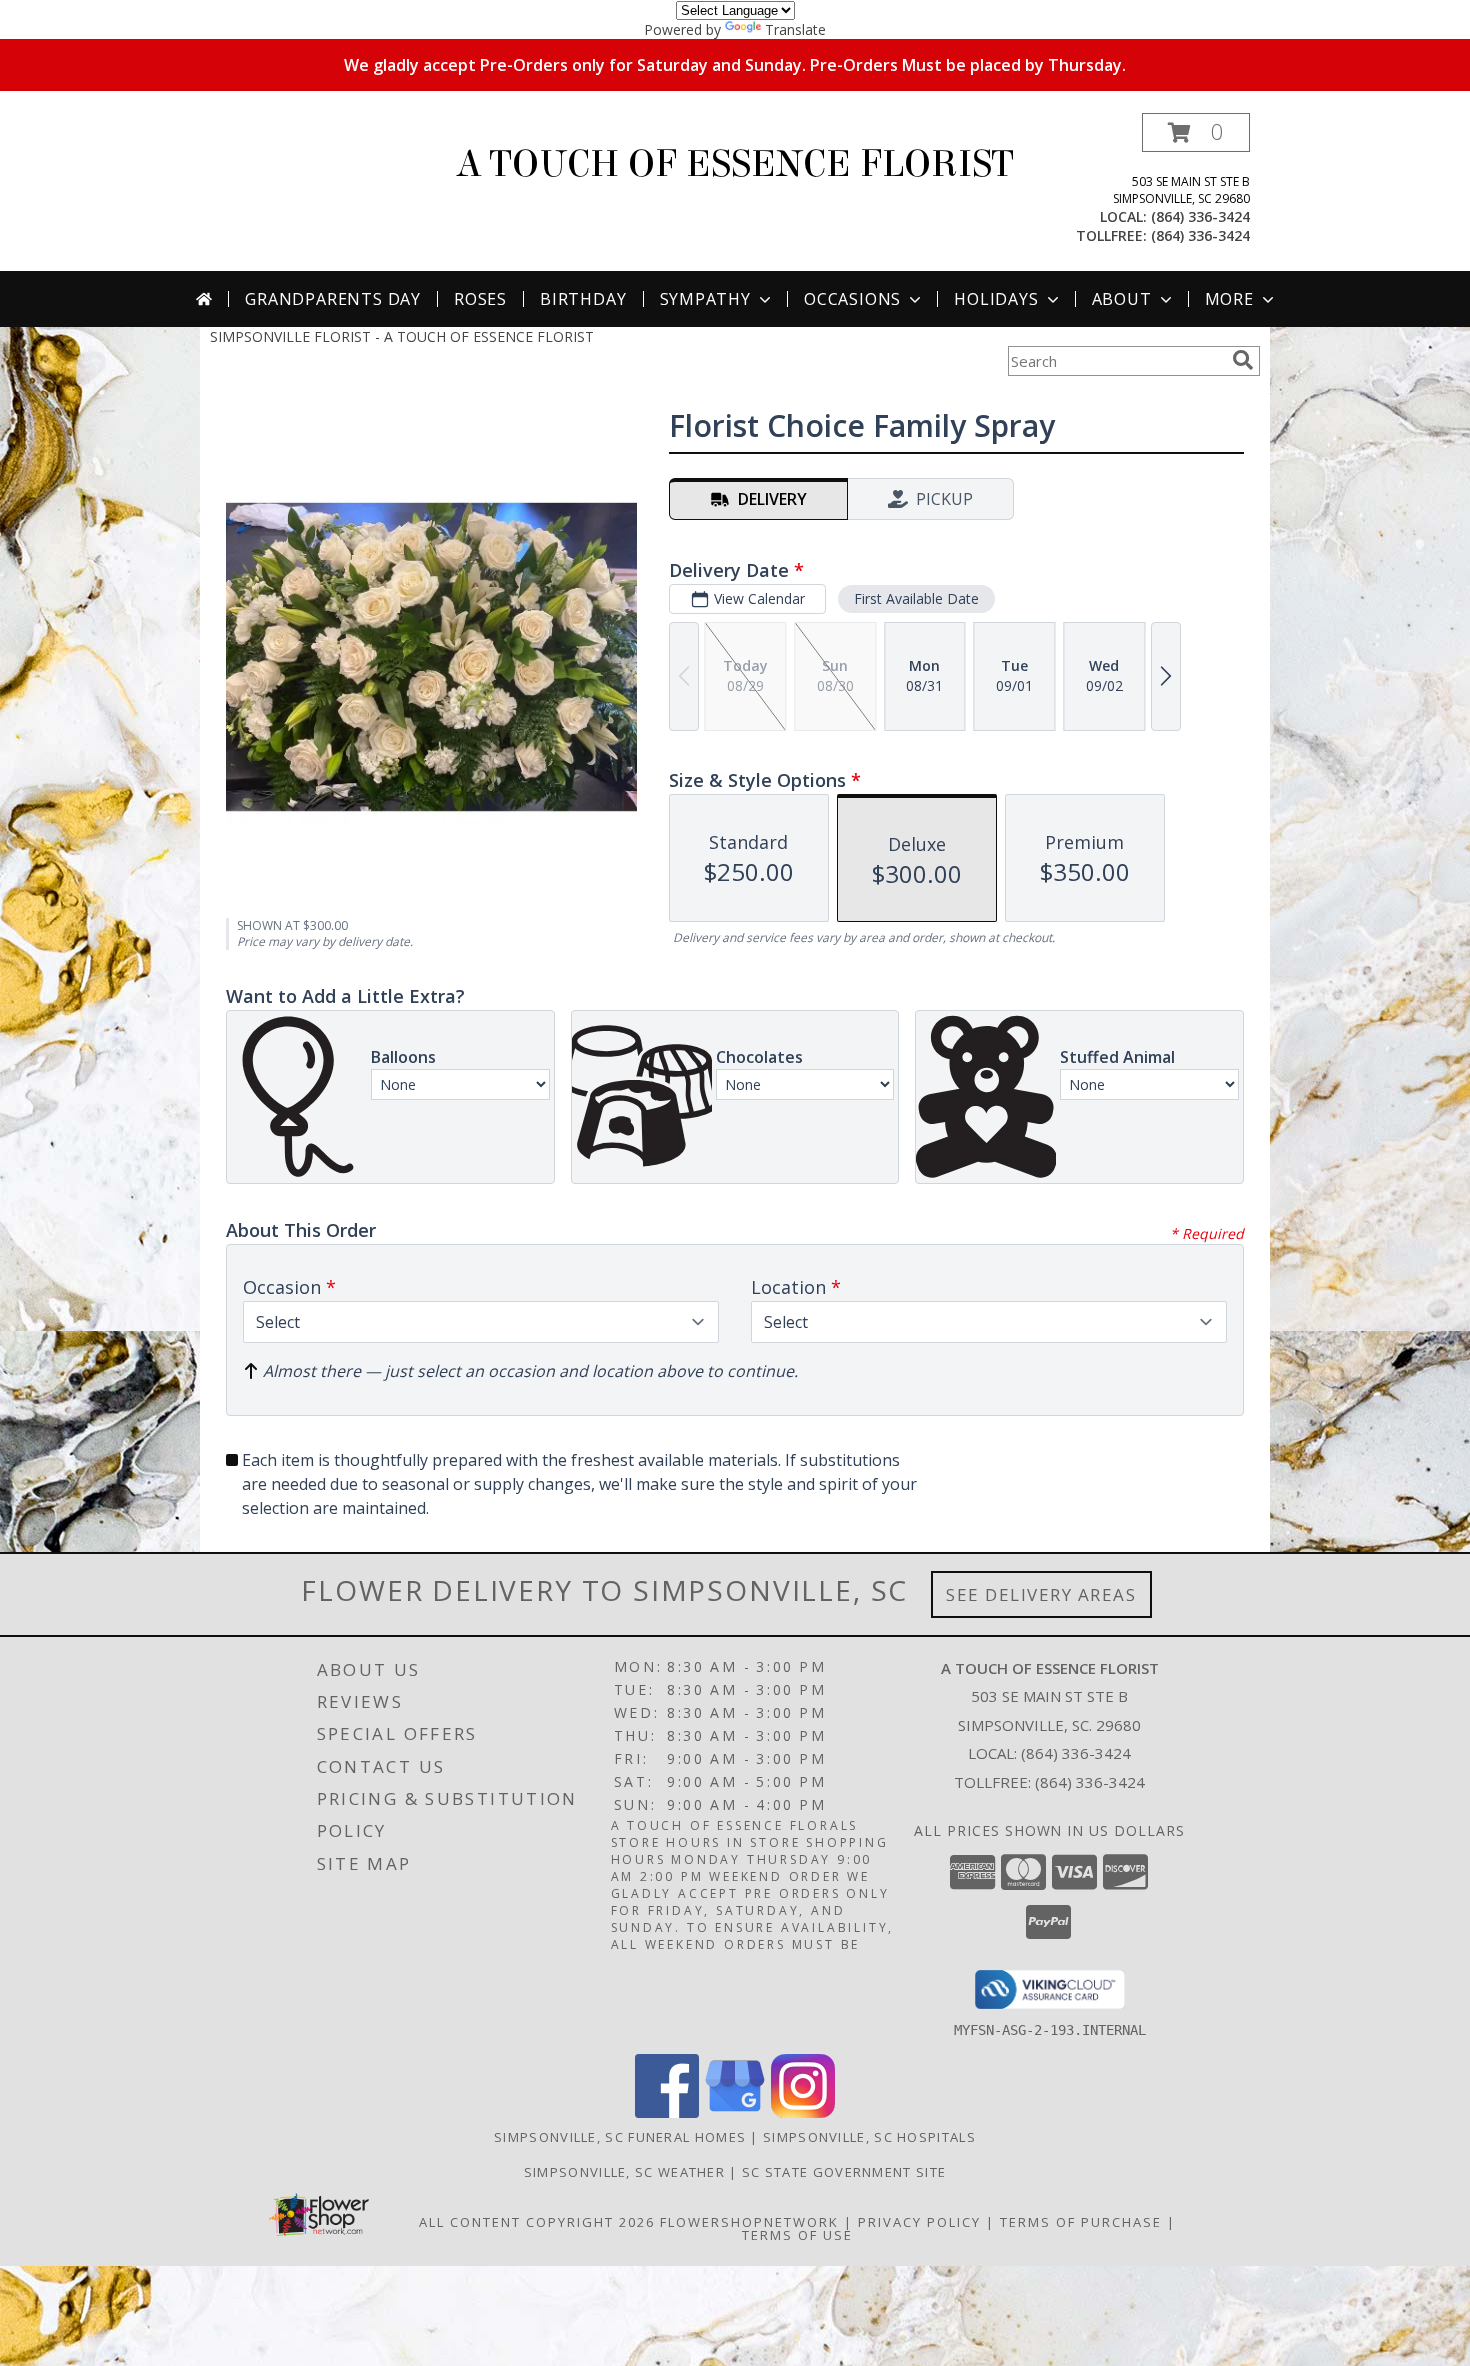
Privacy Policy (919, 2222)
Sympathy (705, 299)
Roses (480, 299)
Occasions (852, 299)
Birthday (583, 299)
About (1122, 299)
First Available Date (916, 598)
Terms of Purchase (1081, 2222)
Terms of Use (797, 2235)
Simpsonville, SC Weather (624, 2172)
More (1229, 299)
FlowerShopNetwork (749, 2222)
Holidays (996, 299)
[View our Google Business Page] (735, 2112)
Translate (795, 29)
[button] (1196, 132)
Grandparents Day (333, 299)
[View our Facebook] (667, 2112)
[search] (1243, 360)
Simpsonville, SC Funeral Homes (620, 2137)
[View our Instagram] (803, 2112)
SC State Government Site (844, 2172)
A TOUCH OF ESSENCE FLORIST (735, 164)
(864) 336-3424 (1200, 216)
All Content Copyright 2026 (537, 2222)
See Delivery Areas (1041, 1594)
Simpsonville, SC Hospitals (869, 2137)
